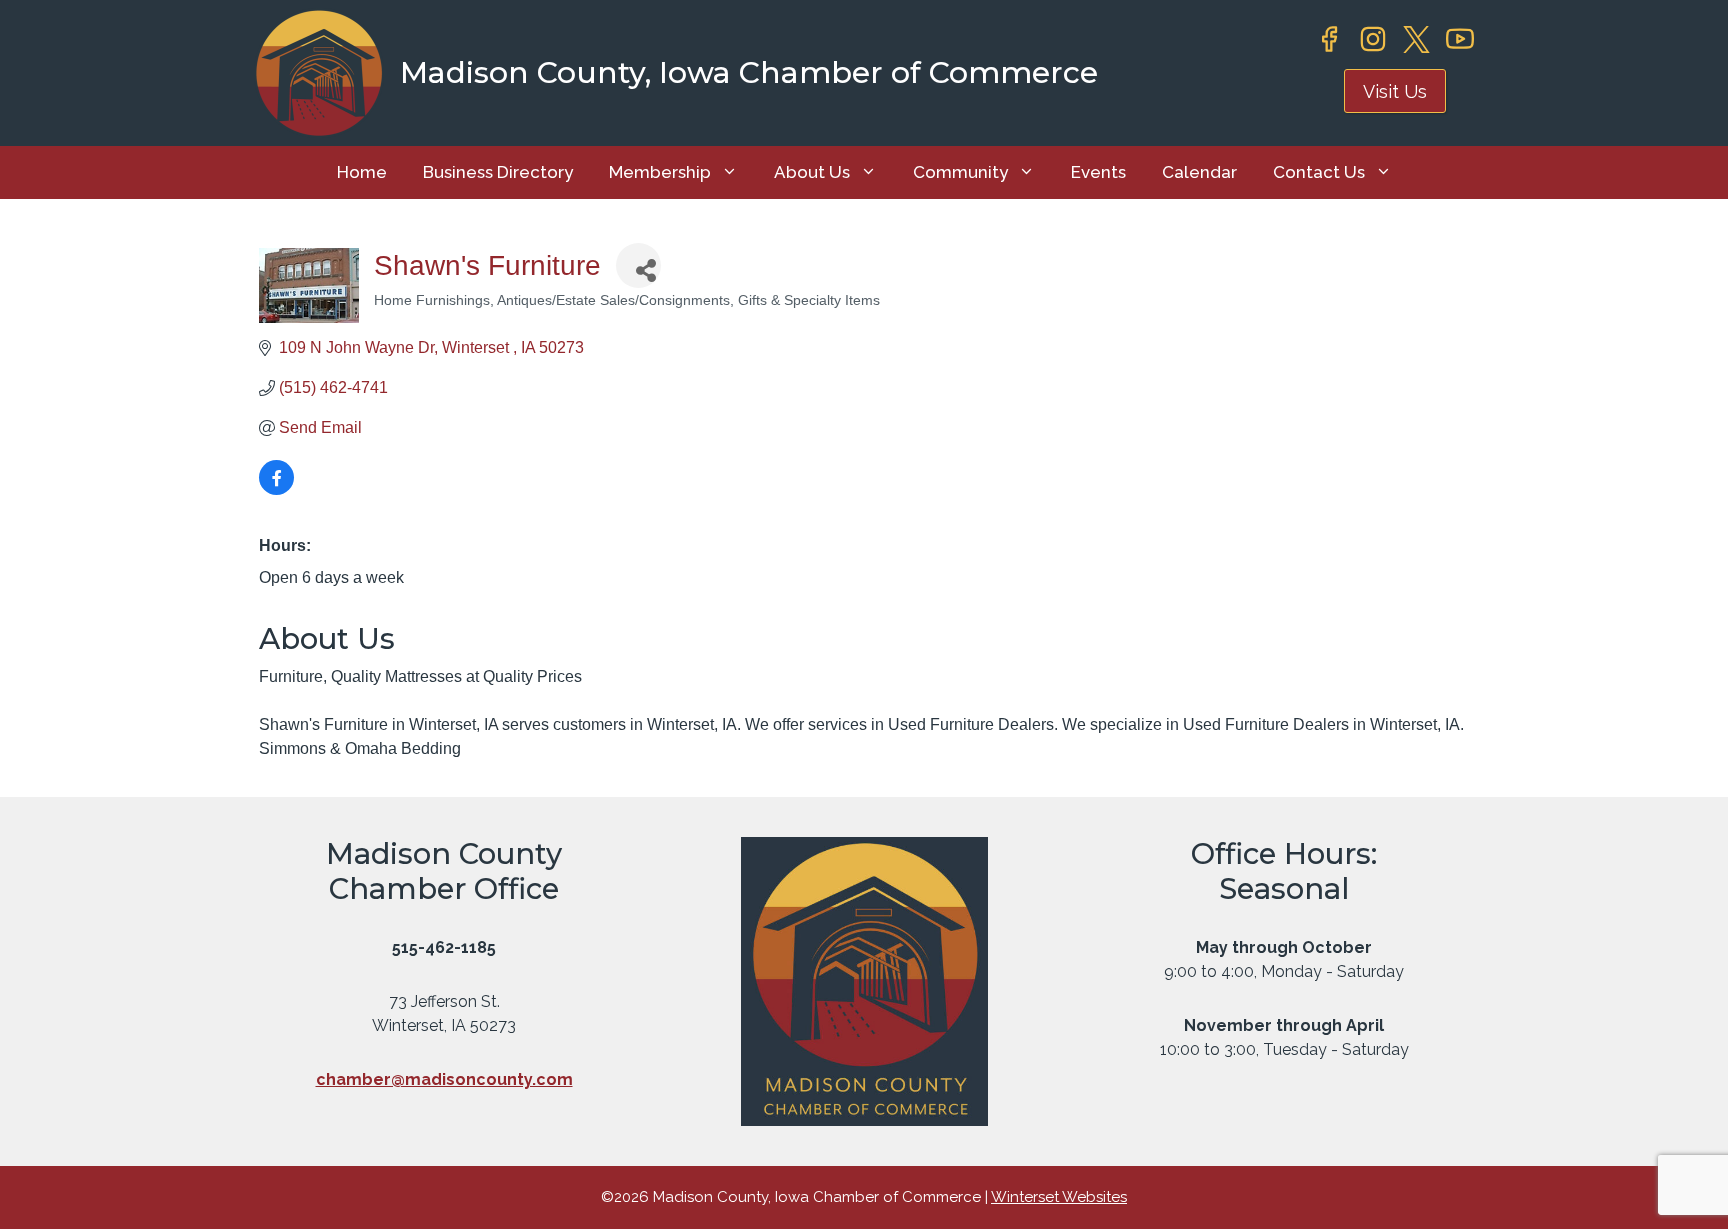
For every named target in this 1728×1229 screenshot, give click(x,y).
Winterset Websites (1059, 1197)
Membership (660, 172)
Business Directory (498, 172)
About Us (812, 172)
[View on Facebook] (276, 489)
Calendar (1199, 172)
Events (1098, 172)
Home (362, 172)
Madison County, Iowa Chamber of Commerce (749, 72)
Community (960, 172)
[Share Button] (638, 265)
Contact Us (1319, 172)
